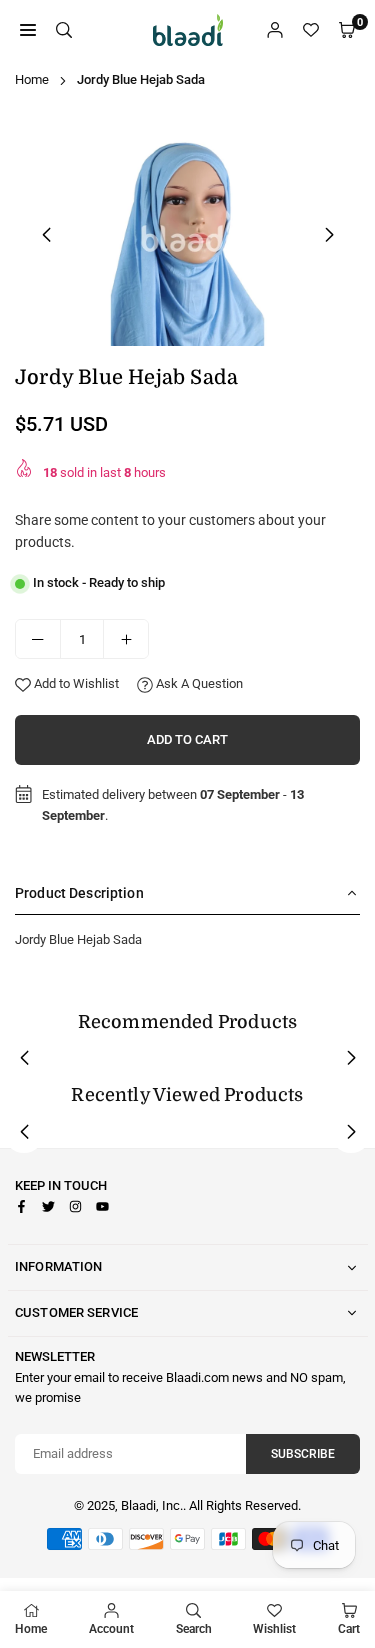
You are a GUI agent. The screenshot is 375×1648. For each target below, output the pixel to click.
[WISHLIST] (311, 30)
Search (194, 1629)
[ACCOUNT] (275, 30)
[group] (187, 231)
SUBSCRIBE (303, 1454)
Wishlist (274, 1629)
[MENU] (28, 30)
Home (32, 79)
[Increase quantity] (126, 639)
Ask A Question (198, 683)
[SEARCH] (64, 30)
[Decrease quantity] (38, 639)
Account (111, 1629)
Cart (349, 1629)
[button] (329, 235)
